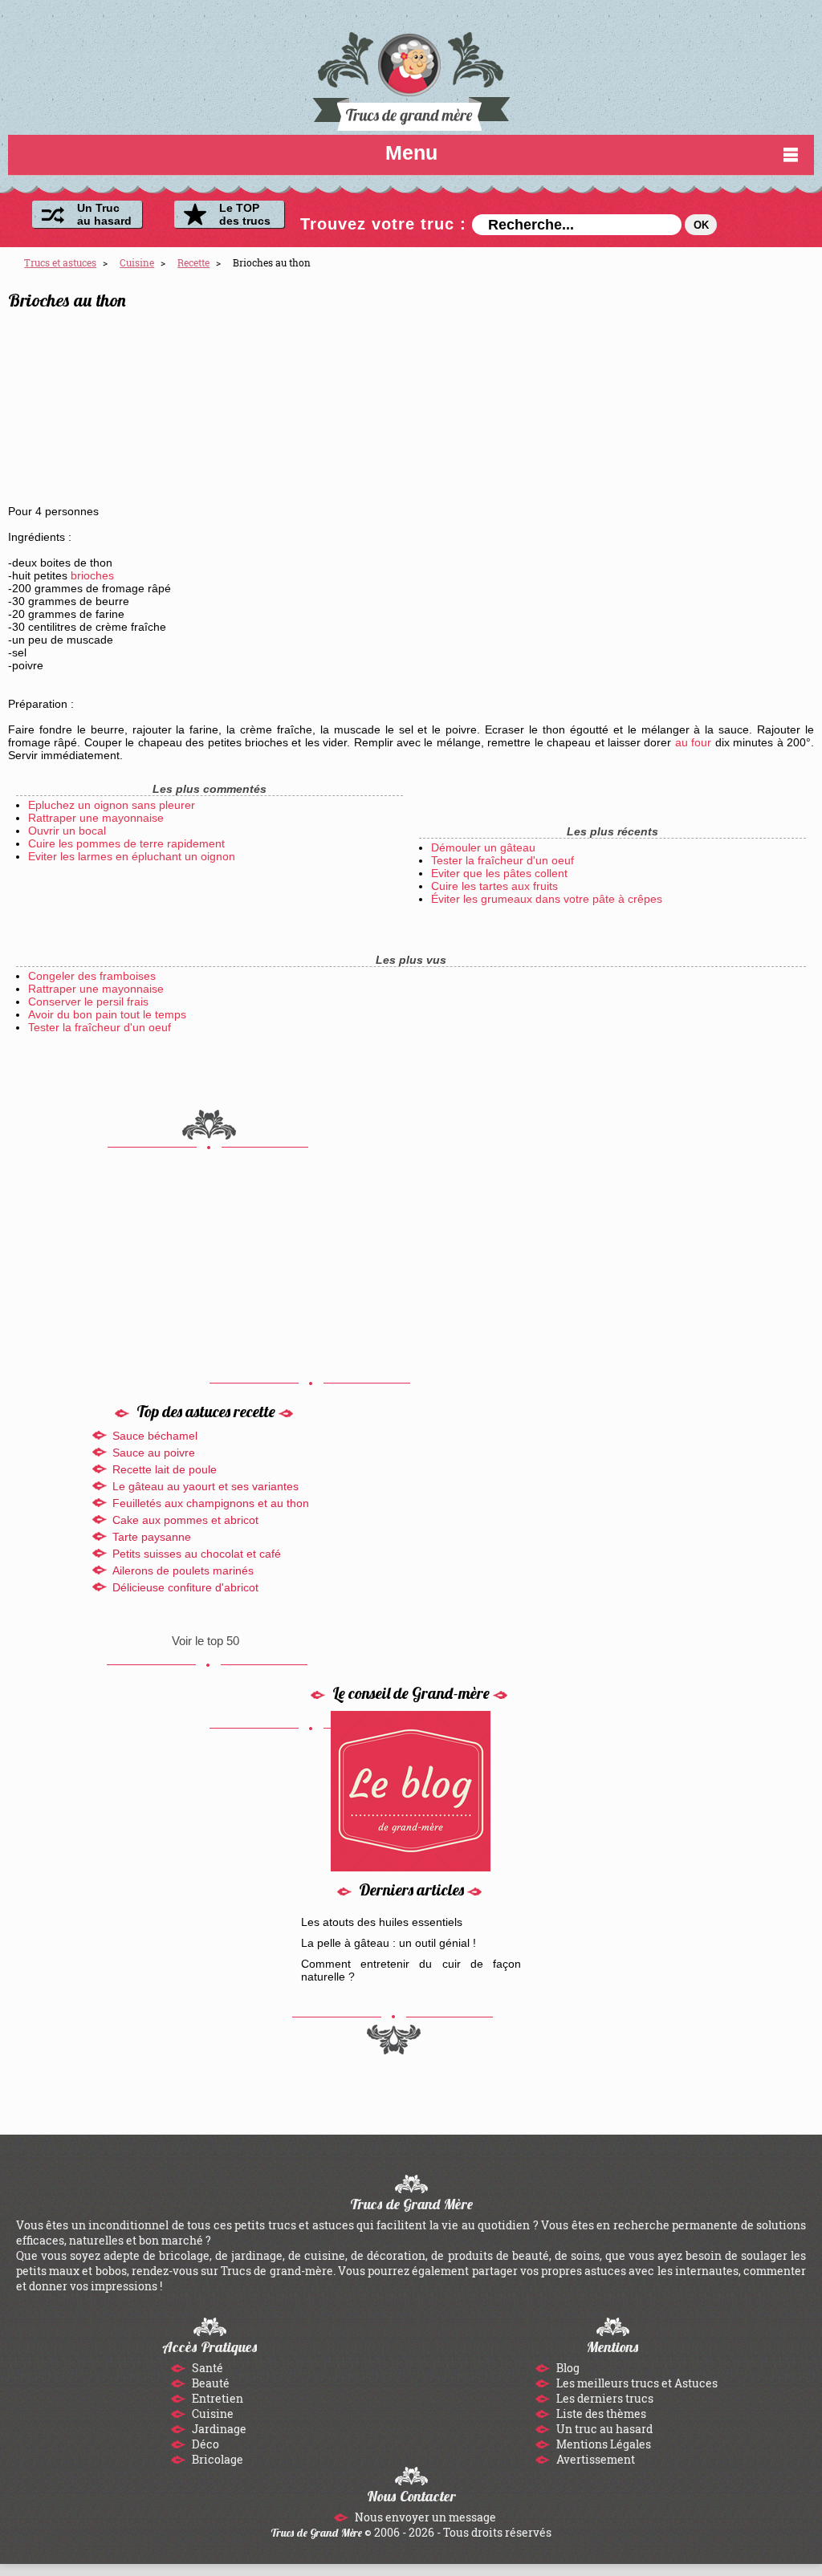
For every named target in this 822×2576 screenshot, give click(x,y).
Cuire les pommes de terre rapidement (126, 843)
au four (693, 742)
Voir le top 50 (205, 1641)
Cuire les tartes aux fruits (494, 886)
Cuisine (212, 2413)
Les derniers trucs (604, 2398)
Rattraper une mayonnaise (96, 818)
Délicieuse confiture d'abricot (185, 1587)
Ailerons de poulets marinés (183, 1570)
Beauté (210, 2383)
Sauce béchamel (155, 1436)
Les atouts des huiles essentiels (382, 1922)
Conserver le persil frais (88, 1002)
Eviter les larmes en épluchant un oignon (132, 856)
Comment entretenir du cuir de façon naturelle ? (411, 1970)
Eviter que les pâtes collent (499, 873)
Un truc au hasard (603, 2429)
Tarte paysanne (152, 1537)
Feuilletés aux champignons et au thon (211, 1503)
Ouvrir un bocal (67, 831)
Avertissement (594, 2459)
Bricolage (216, 2459)
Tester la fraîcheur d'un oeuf (503, 860)
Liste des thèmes (600, 2413)
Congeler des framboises (92, 976)
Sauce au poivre (154, 1453)
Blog (567, 2368)
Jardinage (218, 2429)
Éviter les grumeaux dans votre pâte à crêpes (547, 899)
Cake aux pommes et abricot (185, 1520)
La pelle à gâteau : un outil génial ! (389, 1943)
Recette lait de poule (165, 1469)
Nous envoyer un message (424, 2517)
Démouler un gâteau (483, 847)
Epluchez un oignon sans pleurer (112, 805)
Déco (204, 2444)
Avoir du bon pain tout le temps (107, 1014)
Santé (206, 2368)
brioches (92, 575)
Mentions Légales (602, 2444)
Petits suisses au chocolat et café (197, 1554)
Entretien (216, 2398)
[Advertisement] (669, 394)
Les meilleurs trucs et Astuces (636, 2383)
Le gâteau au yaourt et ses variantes (205, 1486)
